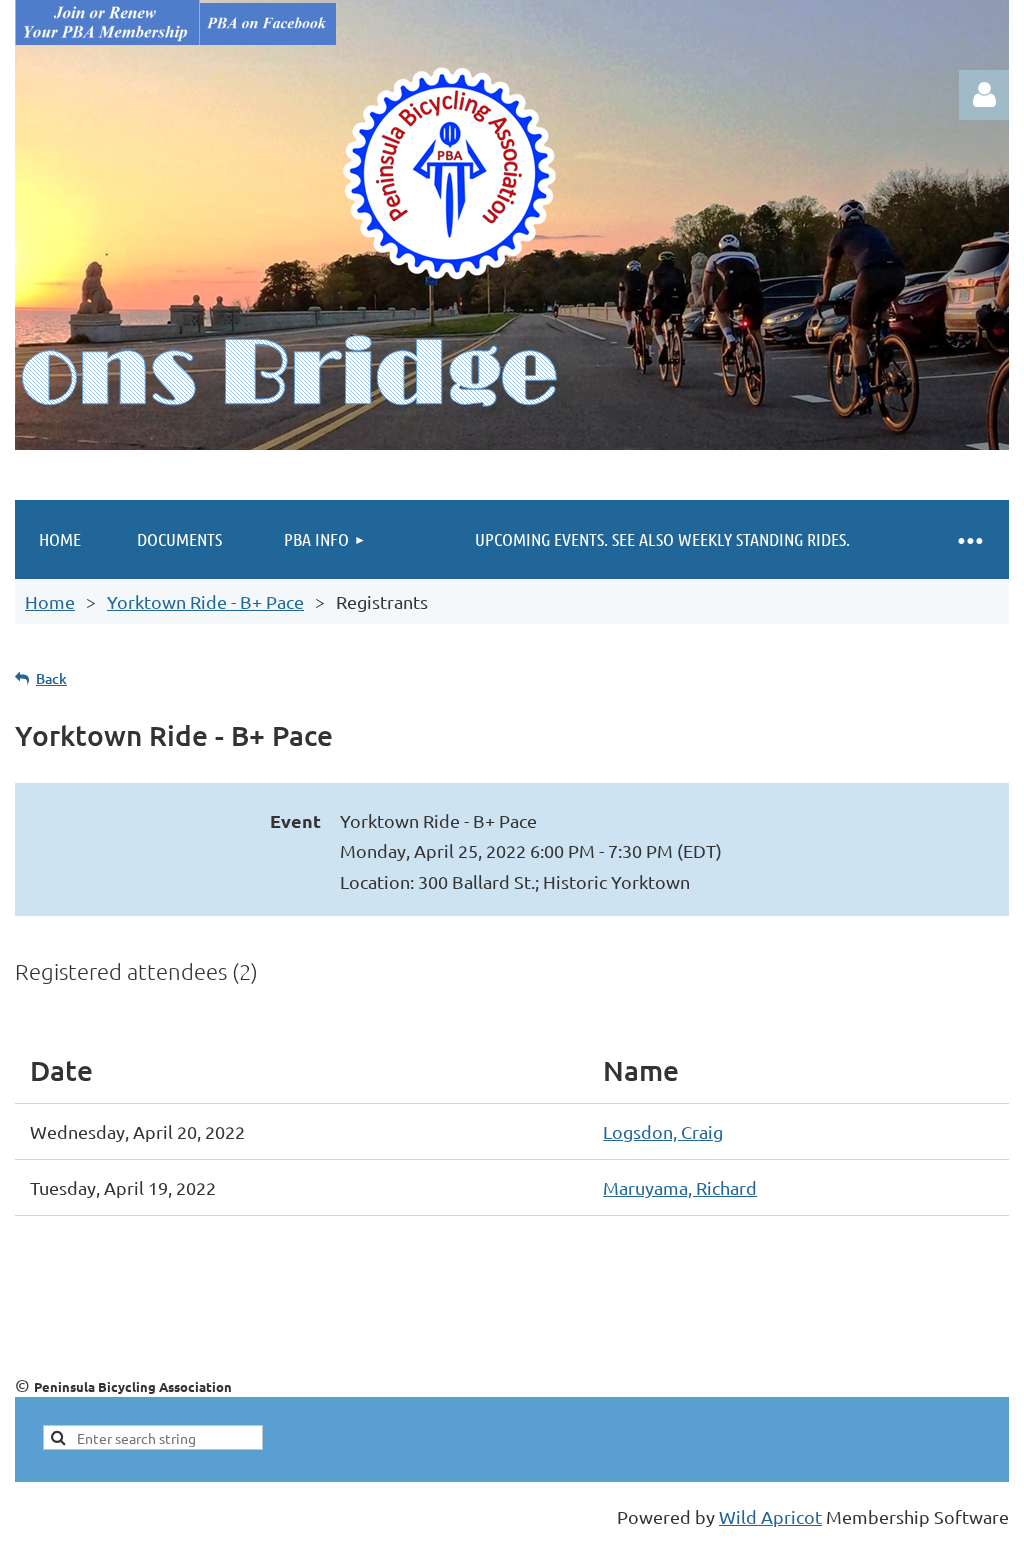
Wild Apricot (770, 1516)
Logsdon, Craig (663, 1131)
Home (50, 601)
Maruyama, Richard (680, 1187)
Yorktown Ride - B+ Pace (205, 601)
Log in (984, 95)
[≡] (969, 539)
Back (51, 678)
